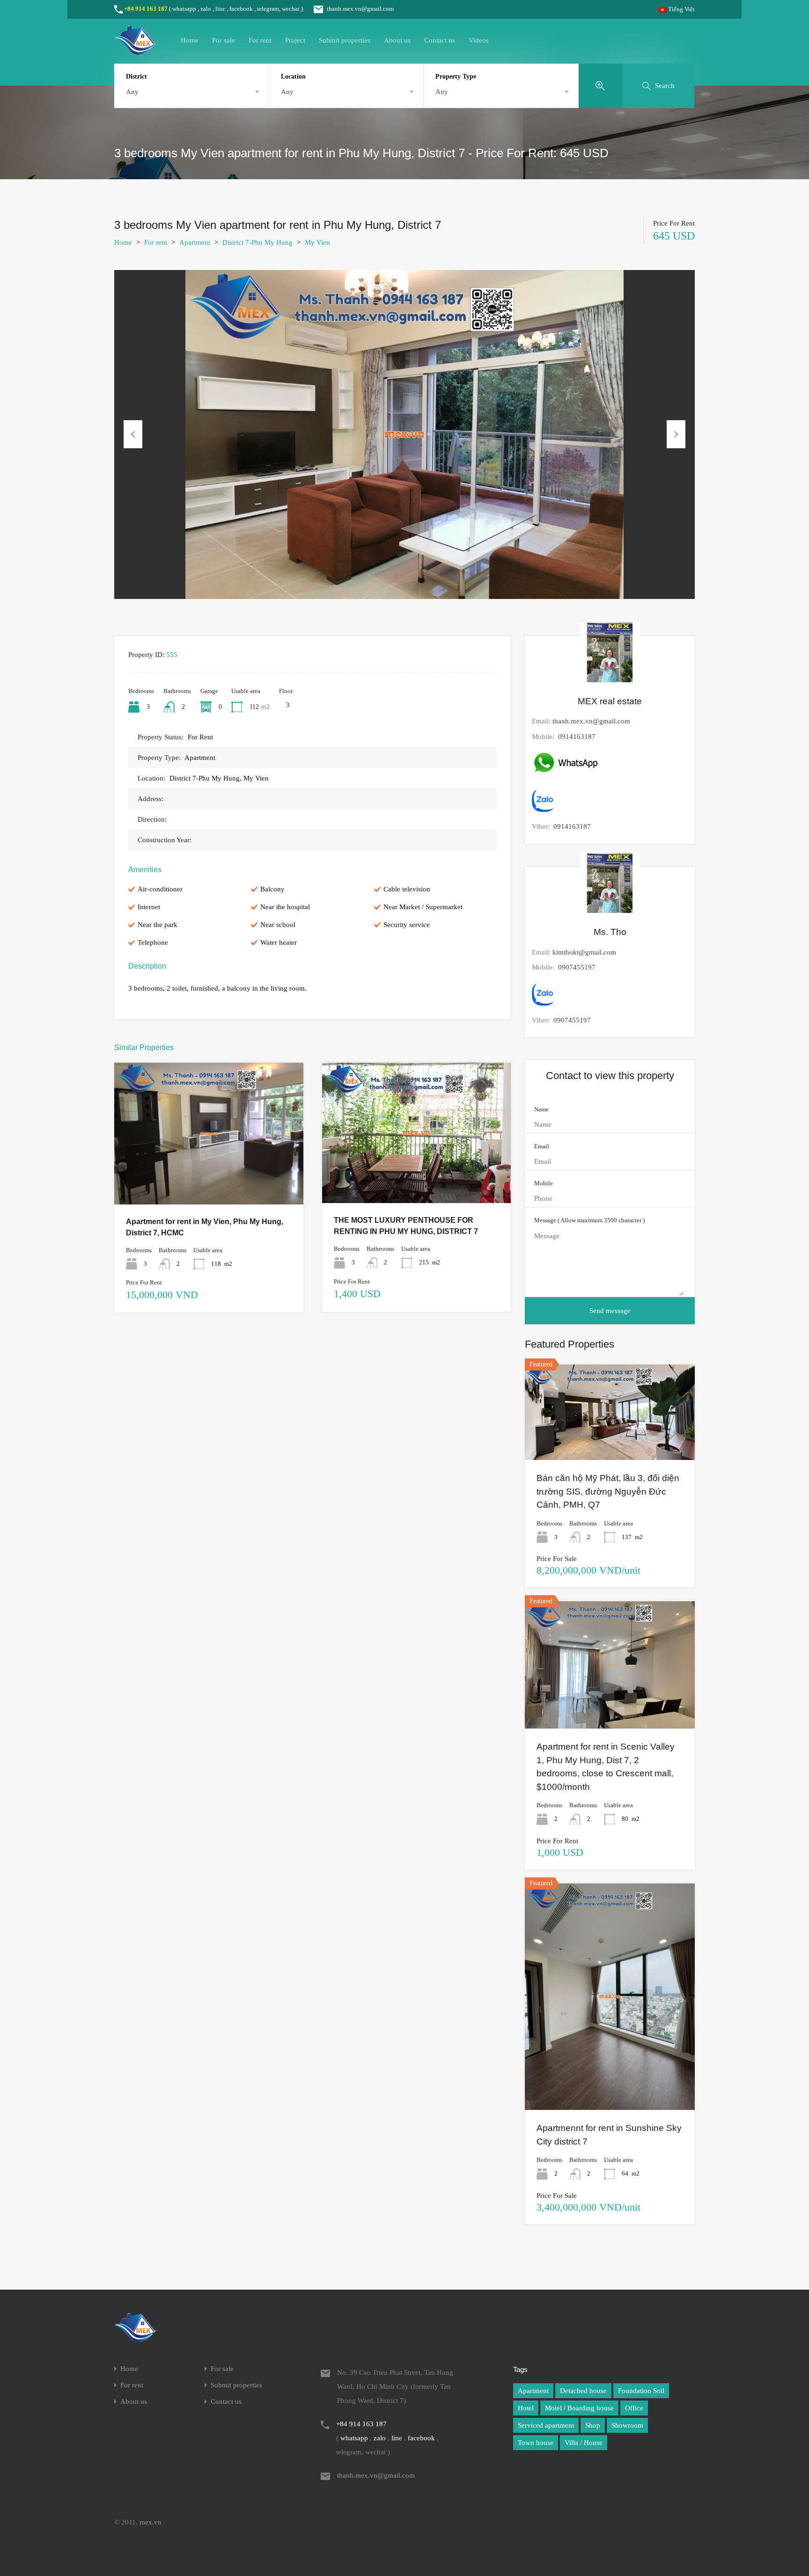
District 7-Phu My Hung (257, 242)
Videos (479, 40)
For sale (224, 40)
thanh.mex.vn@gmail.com (360, 9)
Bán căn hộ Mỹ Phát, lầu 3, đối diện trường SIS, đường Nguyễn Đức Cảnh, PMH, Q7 (608, 1491)
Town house (536, 2443)
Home (190, 40)
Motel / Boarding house (579, 2408)
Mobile (544, 1183)
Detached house (583, 2391)
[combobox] (191, 92)
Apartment (195, 242)
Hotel (526, 2408)
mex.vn (151, 2522)
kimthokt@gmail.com (584, 952)
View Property (209, 1176)
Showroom (627, 2425)
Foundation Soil (641, 2391)
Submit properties (345, 40)
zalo (206, 9)
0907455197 (577, 967)
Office (634, 2408)
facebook (241, 9)
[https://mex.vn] (136, 51)
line (220, 9)
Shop (593, 2425)
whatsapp (184, 9)
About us (397, 40)
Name (541, 1109)
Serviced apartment (546, 2425)
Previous (133, 434)
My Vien (317, 242)
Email (542, 1146)
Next (676, 434)
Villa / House (584, 2443)
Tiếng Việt (681, 9)
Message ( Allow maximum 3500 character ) (589, 1220)
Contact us (440, 40)
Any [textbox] (132, 92)
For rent (260, 40)
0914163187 (577, 737)
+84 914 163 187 (146, 9)
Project (295, 40)
